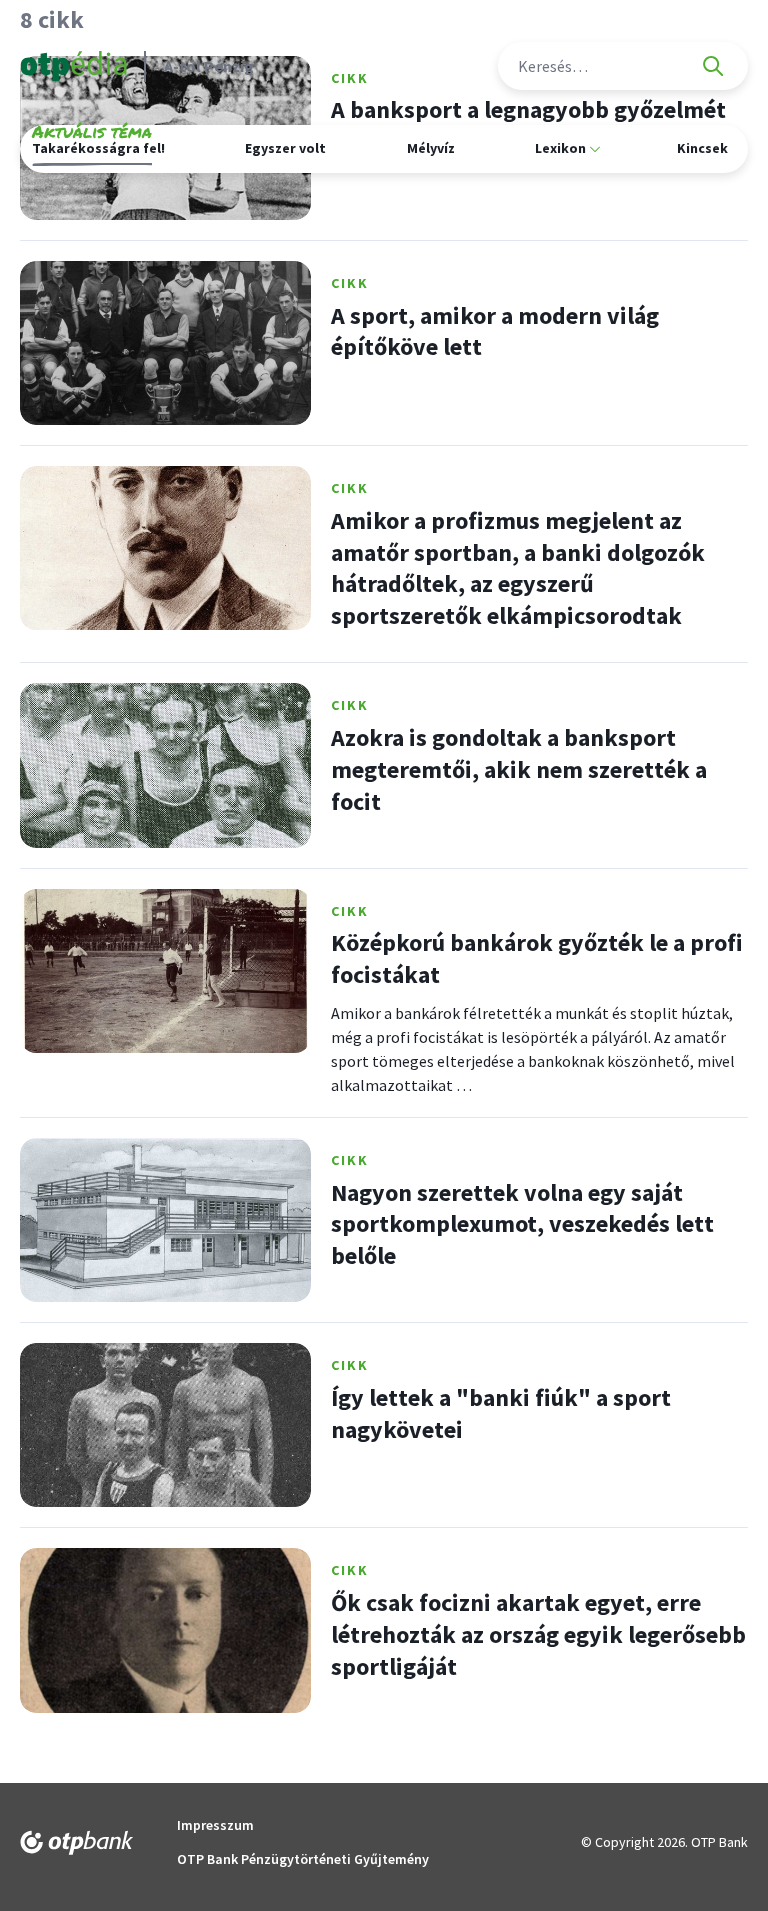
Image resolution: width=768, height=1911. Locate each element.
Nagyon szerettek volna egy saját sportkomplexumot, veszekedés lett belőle (522, 1224)
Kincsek (702, 148)
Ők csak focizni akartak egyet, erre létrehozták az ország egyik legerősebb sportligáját (538, 1634)
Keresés (713, 66)
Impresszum (215, 1825)
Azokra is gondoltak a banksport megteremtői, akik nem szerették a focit (519, 769)
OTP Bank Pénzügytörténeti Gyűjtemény (303, 1859)
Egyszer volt (285, 148)
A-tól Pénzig (209, 66)
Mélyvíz (431, 148)
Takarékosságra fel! (98, 145)
